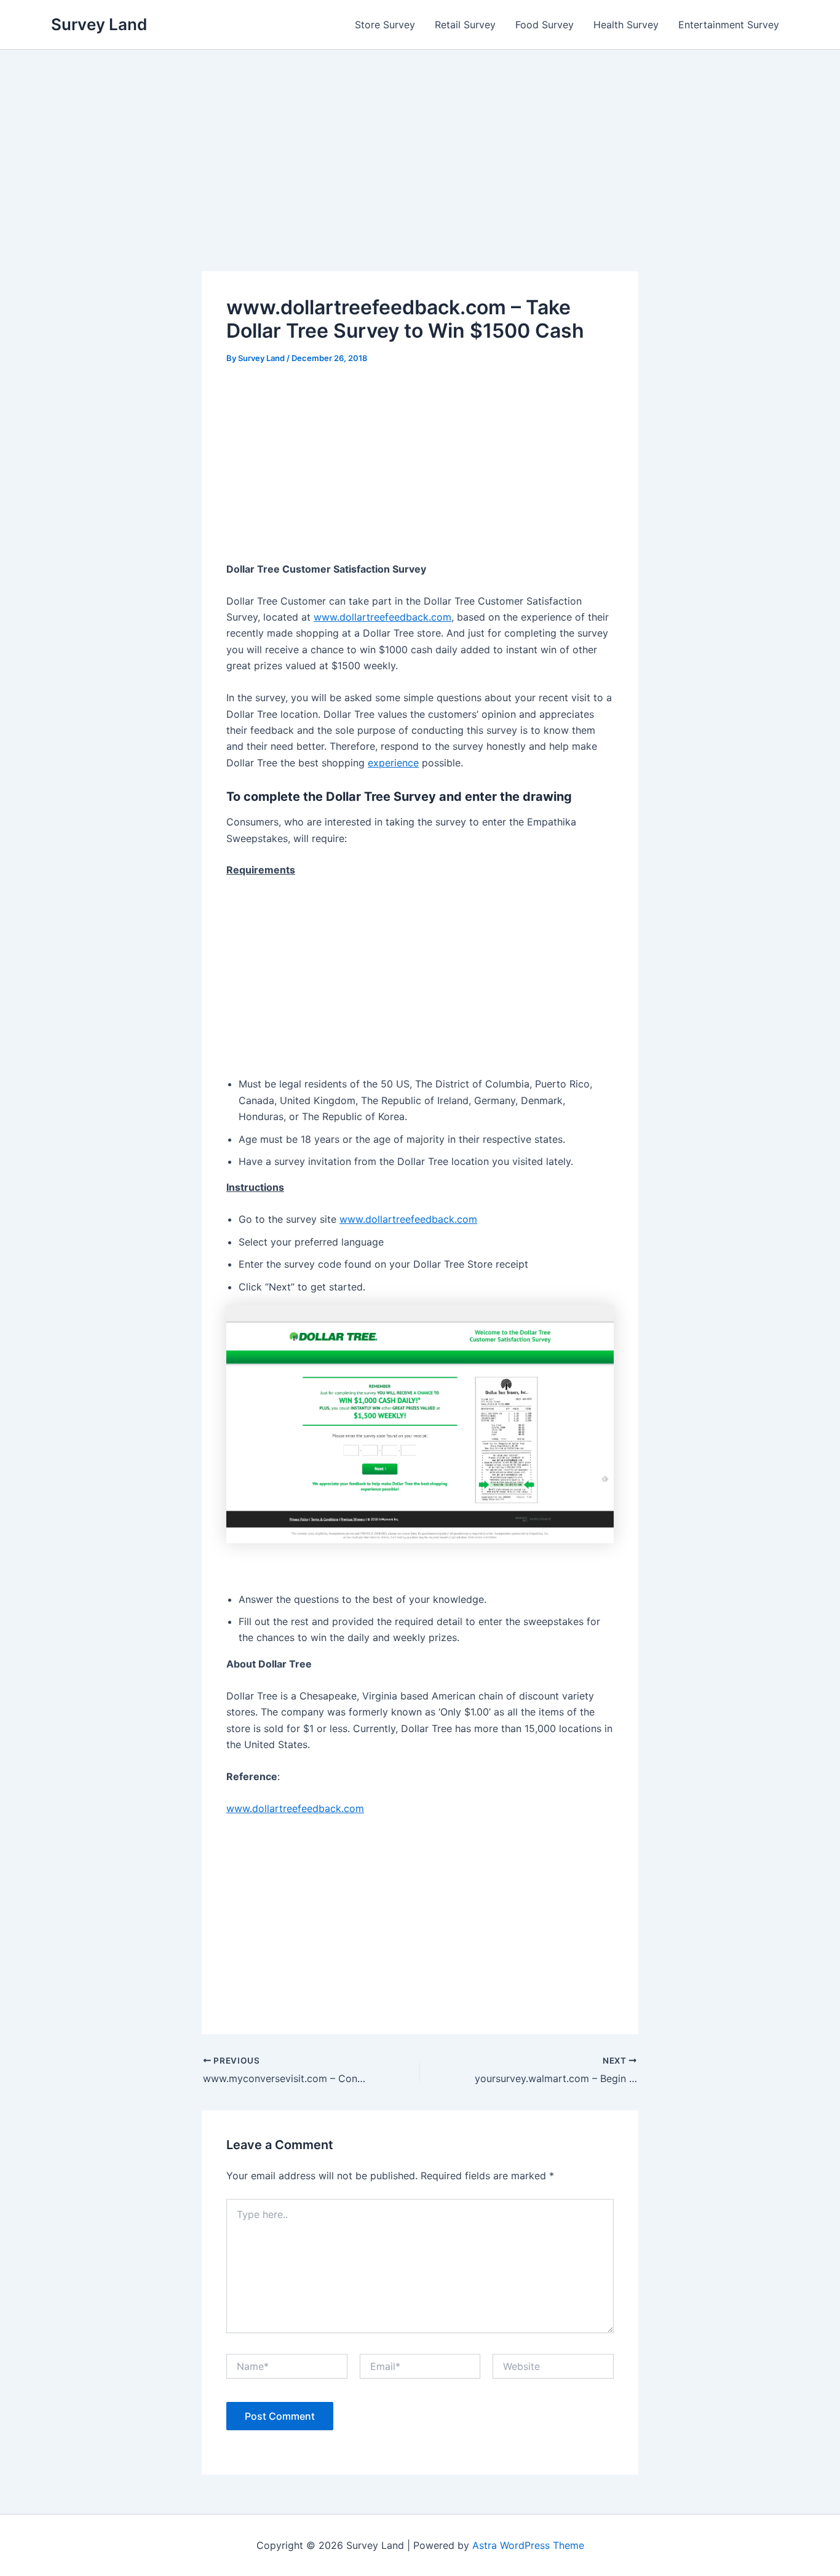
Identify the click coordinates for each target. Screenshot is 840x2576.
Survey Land (99, 24)
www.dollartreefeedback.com (382, 617)
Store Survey (385, 25)
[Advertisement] (420, 180)
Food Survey (545, 25)
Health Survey (626, 25)
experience (393, 763)
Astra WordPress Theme (528, 2545)
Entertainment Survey (729, 25)
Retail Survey (465, 25)
